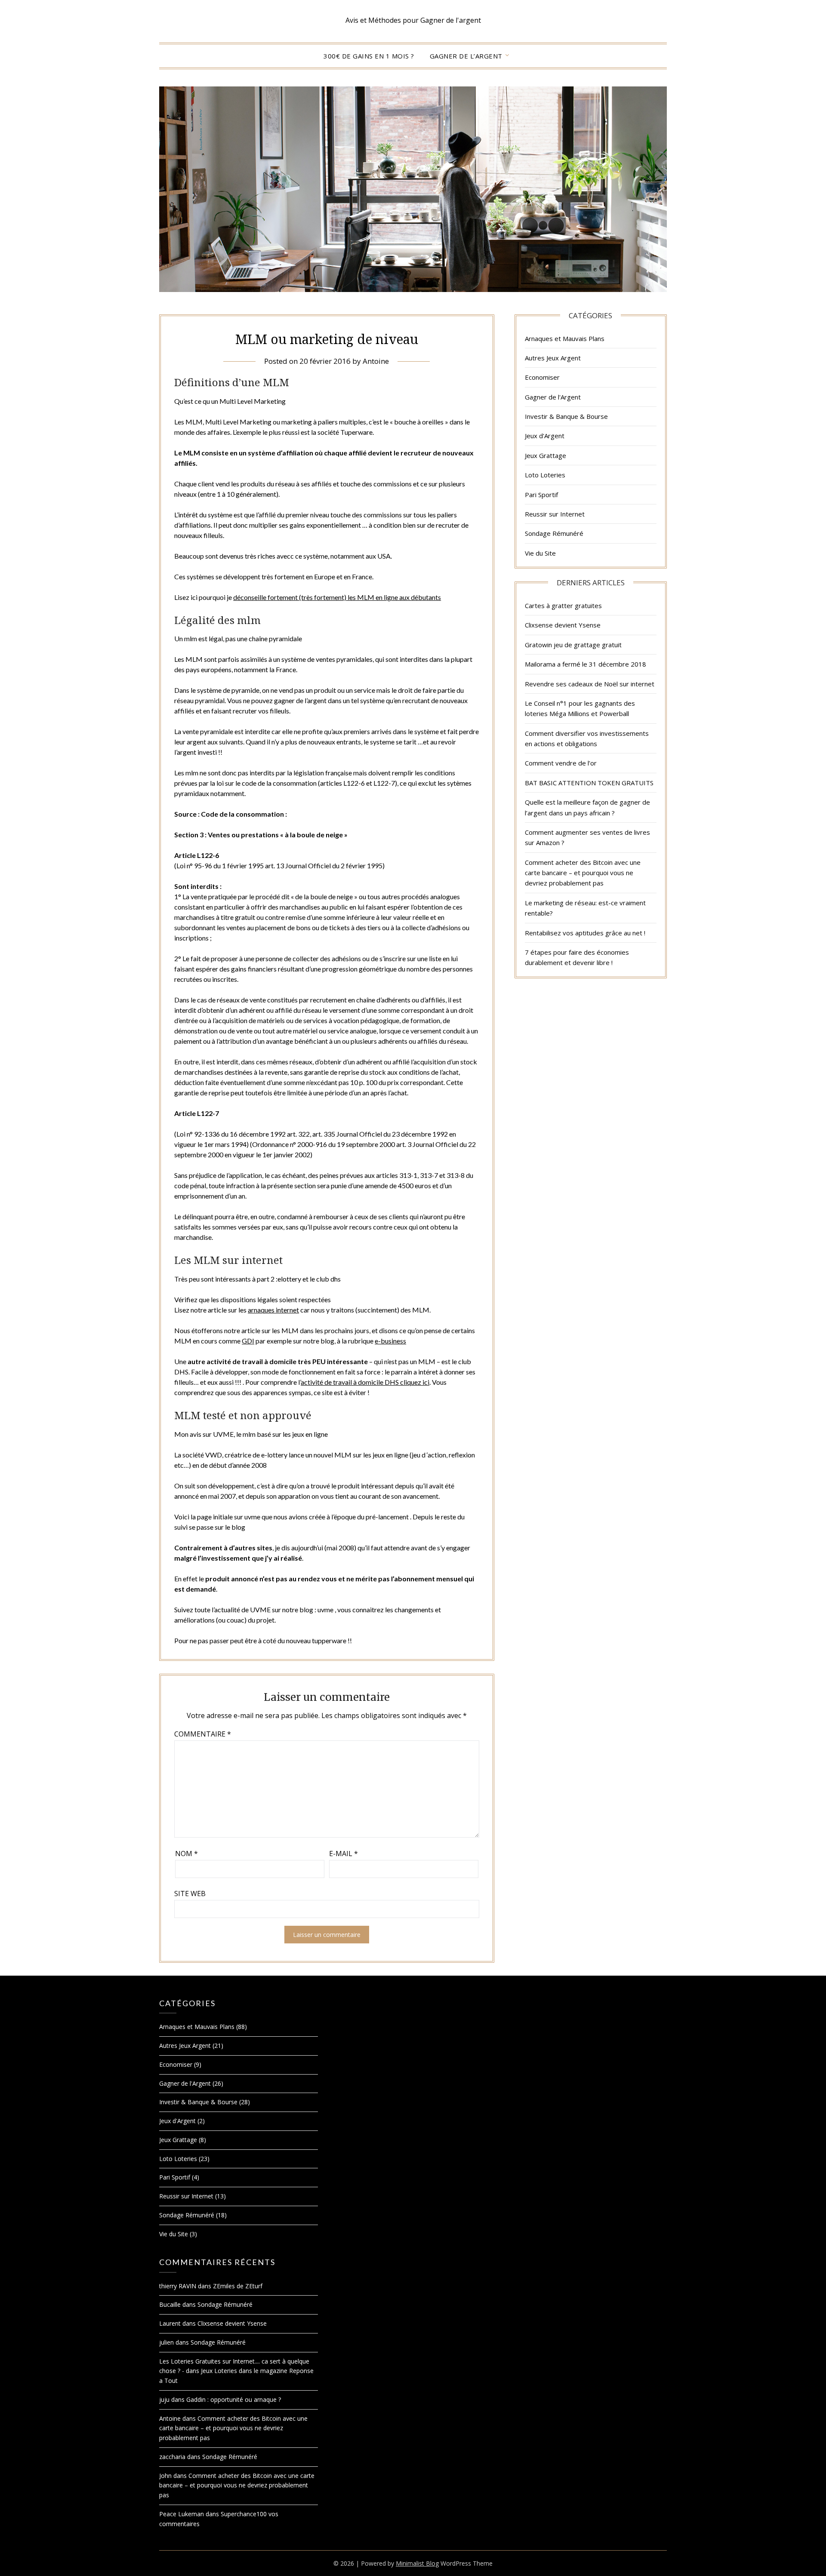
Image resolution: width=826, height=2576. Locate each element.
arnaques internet (273, 1310)
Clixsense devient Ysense (563, 625)
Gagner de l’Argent (466, 56)
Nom (186, 1854)
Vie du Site (540, 553)
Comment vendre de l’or (561, 763)
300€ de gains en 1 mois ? (369, 56)
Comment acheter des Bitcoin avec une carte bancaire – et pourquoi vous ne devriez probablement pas (583, 873)
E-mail (344, 1854)
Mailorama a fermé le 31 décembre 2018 (586, 664)
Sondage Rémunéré (554, 533)
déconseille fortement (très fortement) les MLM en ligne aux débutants (337, 597)
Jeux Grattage (546, 455)
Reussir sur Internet (555, 514)
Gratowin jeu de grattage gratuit (573, 645)
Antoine (376, 361)
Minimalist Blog (417, 2563)
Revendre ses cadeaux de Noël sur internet (590, 684)
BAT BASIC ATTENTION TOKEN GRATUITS (589, 783)
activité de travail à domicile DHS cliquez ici (365, 1382)
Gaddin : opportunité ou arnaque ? (234, 2399)
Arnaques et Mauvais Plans (565, 338)
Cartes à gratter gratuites (563, 606)
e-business (390, 1341)
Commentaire (203, 1734)
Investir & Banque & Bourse (566, 416)
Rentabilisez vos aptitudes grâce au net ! (585, 933)
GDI (248, 1341)
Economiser (542, 377)
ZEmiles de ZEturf (238, 2286)
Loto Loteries (545, 475)
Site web (190, 1894)
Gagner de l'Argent (553, 397)
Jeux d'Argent (545, 436)
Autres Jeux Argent (553, 358)
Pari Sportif (541, 495)
